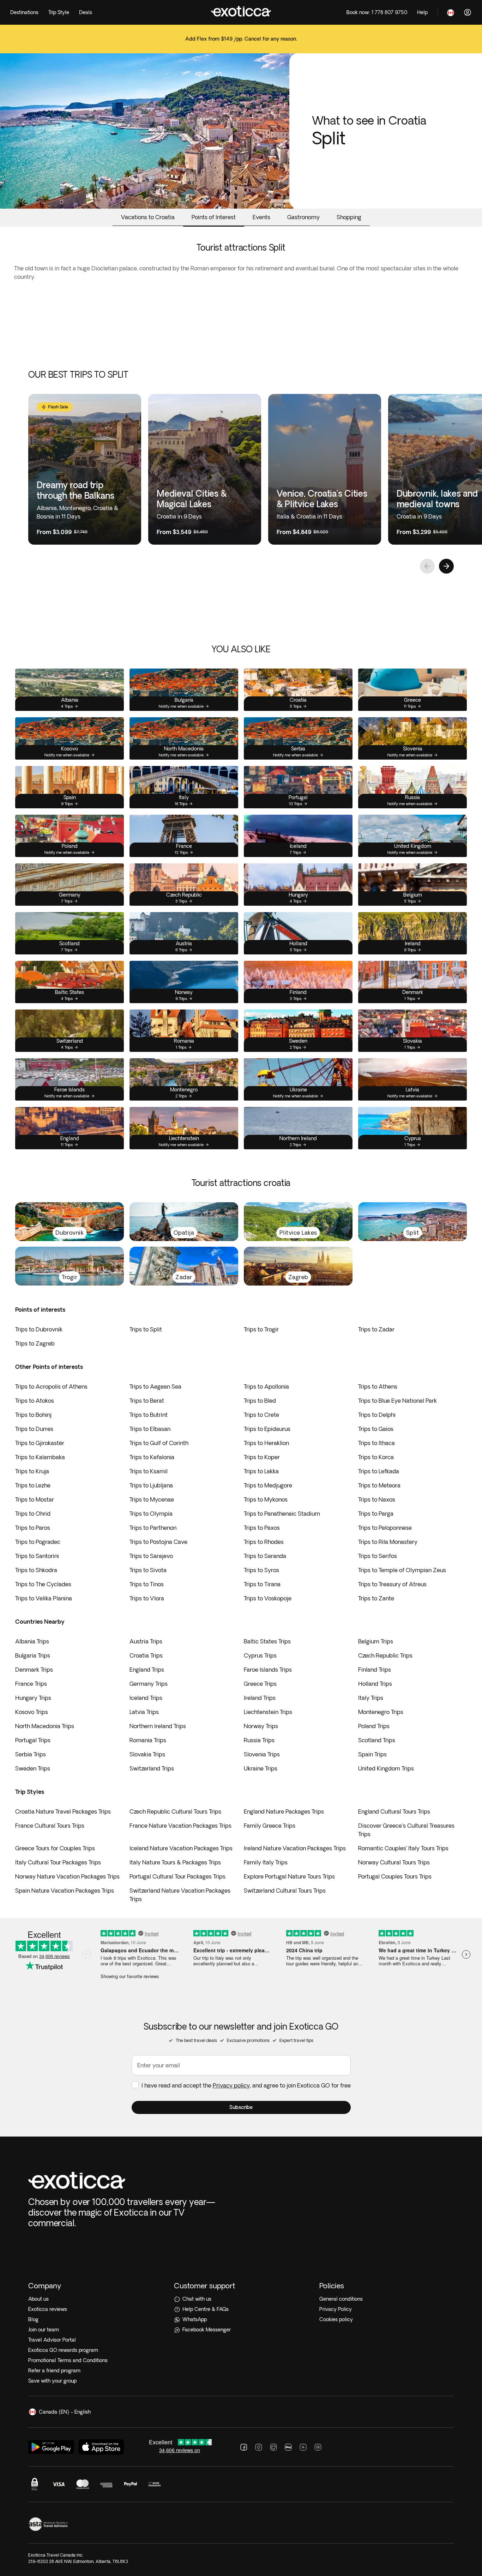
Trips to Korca (376, 1457)
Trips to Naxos (377, 1499)
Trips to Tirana (262, 1584)
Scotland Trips (377, 1740)
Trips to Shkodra (36, 1570)
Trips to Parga (376, 1514)
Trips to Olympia (151, 1514)
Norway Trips (261, 1726)
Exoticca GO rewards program (63, 2350)
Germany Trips (149, 1684)
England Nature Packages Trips (284, 1811)
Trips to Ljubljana (151, 1485)
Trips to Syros (261, 1570)
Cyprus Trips (260, 1655)
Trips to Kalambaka (40, 1457)
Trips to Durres (34, 1429)
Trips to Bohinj (33, 1415)
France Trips (31, 1684)
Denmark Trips (34, 1670)
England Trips (147, 1670)
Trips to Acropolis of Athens (51, 1386)
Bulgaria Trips (33, 1655)
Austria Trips (146, 1641)
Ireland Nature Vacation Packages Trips (295, 1848)
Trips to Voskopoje (268, 1598)
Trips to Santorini (37, 1556)
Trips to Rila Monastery (388, 1542)
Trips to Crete (261, 1415)
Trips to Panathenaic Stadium (282, 1514)
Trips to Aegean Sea (155, 1386)
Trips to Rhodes (264, 1542)
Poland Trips (374, 1726)
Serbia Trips (31, 1754)
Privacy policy (231, 2085)
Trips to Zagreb (35, 1343)
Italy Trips (371, 1698)
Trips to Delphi (377, 1415)
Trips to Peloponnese (385, 1528)
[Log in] (468, 12)
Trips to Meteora (379, 1485)
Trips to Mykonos (266, 1499)
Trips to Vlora (147, 1598)
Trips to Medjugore (268, 1485)
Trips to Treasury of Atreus (392, 1584)
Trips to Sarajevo (151, 1556)
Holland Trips (375, 1684)
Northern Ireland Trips (158, 1726)
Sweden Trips (33, 1768)
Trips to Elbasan (150, 1429)
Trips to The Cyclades (43, 1584)
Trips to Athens (378, 1386)
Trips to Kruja (32, 1471)
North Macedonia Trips (45, 1726)
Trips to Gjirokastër (40, 1443)
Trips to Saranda (265, 1556)
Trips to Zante (376, 1598)
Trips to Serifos (378, 1556)
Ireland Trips (260, 1698)
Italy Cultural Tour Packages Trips (58, 1862)
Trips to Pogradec (38, 1542)
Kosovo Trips (32, 1712)
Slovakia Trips (147, 1754)
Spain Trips (372, 1754)
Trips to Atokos (35, 1401)
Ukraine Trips (261, 1768)
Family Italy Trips (266, 1862)
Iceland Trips (146, 1698)
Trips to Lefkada (379, 1471)
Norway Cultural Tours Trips (394, 1862)
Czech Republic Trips (385, 1655)
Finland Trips (375, 1670)
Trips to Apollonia (266, 1386)
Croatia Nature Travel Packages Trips (63, 1811)
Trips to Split (146, 1329)
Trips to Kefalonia (152, 1457)
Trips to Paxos (262, 1528)
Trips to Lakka (261, 1471)
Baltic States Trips (267, 1641)
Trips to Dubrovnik (39, 1329)
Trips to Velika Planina (44, 1598)
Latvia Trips (144, 1712)
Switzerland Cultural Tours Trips (285, 1891)
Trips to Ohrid (33, 1514)
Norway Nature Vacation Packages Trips (67, 1876)
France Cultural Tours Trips (50, 1826)
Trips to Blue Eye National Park (397, 1401)
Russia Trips (259, 1740)
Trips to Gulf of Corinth (159, 1443)
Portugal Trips (33, 1740)
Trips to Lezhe (33, 1485)
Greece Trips (260, 1684)
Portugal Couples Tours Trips (395, 1876)
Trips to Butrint (149, 1415)
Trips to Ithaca (376, 1443)
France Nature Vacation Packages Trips (180, 1826)
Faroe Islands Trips (268, 1670)
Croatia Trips (146, 1655)
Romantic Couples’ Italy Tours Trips (403, 1848)
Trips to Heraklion (266, 1443)
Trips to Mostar (35, 1499)
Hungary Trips (33, 1698)
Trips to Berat (147, 1401)
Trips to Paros (33, 1528)
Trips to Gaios (376, 1429)
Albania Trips (32, 1641)
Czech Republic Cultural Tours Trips (175, 1811)
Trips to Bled (260, 1401)
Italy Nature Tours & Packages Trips (175, 1862)
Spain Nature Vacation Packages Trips (65, 1891)
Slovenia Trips (262, 1754)
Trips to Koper (262, 1457)
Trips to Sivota (148, 1570)
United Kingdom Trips (386, 1768)
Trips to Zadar (376, 1329)
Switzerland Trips (152, 1768)
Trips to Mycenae (152, 1499)
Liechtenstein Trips (268, 1712)
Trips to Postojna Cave (158, 1542)
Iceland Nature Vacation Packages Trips (181, 1848)
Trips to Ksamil (149, 1471)
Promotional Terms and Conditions (68, 2360)
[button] (241, 2107)
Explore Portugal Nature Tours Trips (289, 1876)
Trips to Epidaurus (267, 1429)
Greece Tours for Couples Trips (55, 1848)
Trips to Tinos (147, 1584)
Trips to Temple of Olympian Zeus (402, 1570)
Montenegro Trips (381, 1712)
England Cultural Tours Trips (394, 1811)
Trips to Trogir (261, 1329)
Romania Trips (148, 1740)
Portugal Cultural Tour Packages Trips (177, 1876)
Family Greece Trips (270, 1826)
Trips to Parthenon (153, 1528)
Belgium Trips (376, 1641)
